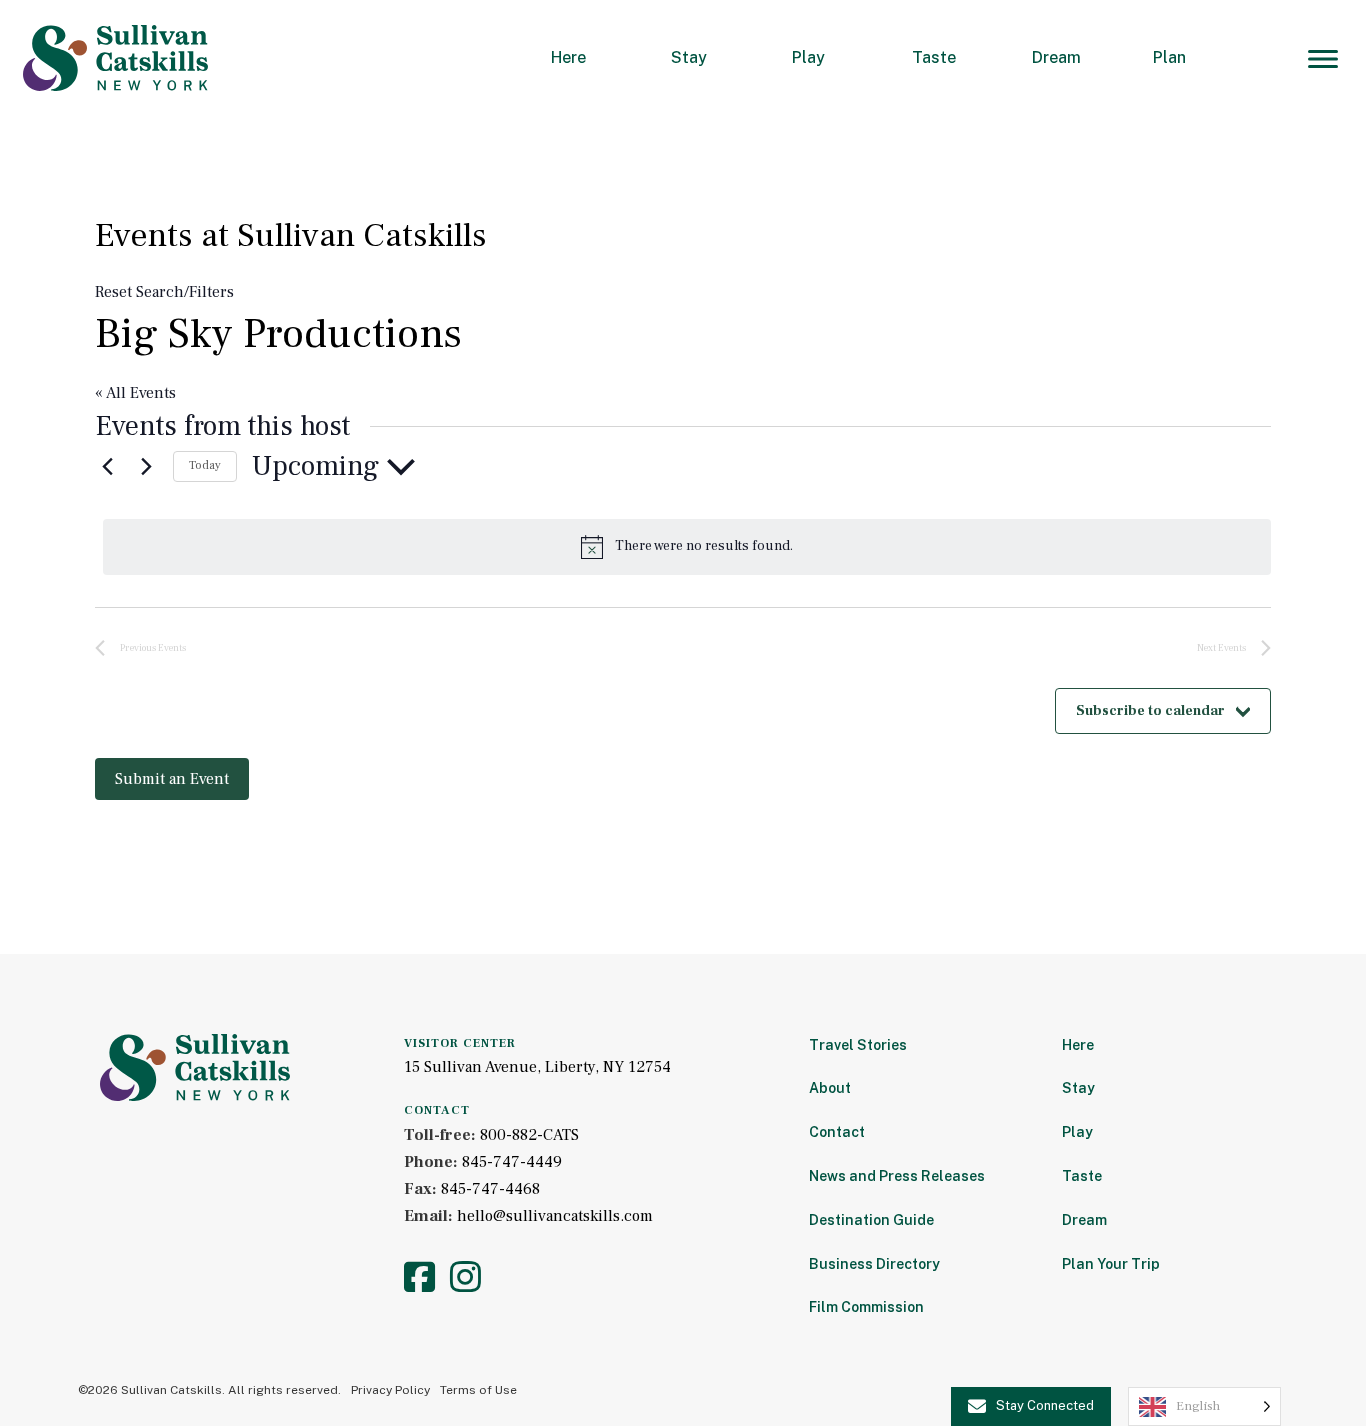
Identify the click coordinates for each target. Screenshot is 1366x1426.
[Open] (1323, 59)
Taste (934, 57)
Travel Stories (858, 1045)
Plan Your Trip (1111, 1264)
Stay (689, 57)
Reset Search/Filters (164, 292)
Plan (1169, 57)
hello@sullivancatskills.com (555, 1216)
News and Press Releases (897, 1176)
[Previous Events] (107, 467)
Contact (837, 1132)
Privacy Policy (390, 1390)
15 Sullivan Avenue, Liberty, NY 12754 (537, 1067)
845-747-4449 (512, 1162)
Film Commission (866, 1307)
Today (205, 465)
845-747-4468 (490, 1189)
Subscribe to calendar (1150, 711)
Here (568, 57)
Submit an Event (172, 779)
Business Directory (874, 1264)
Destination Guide (871, 1220)
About (830, 1088)
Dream (1056, 57)
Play (808, 57)
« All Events (135, 393)
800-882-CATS (529, 1135)
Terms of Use (478, 1390)
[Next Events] (146, 467)
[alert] (687, 547)
